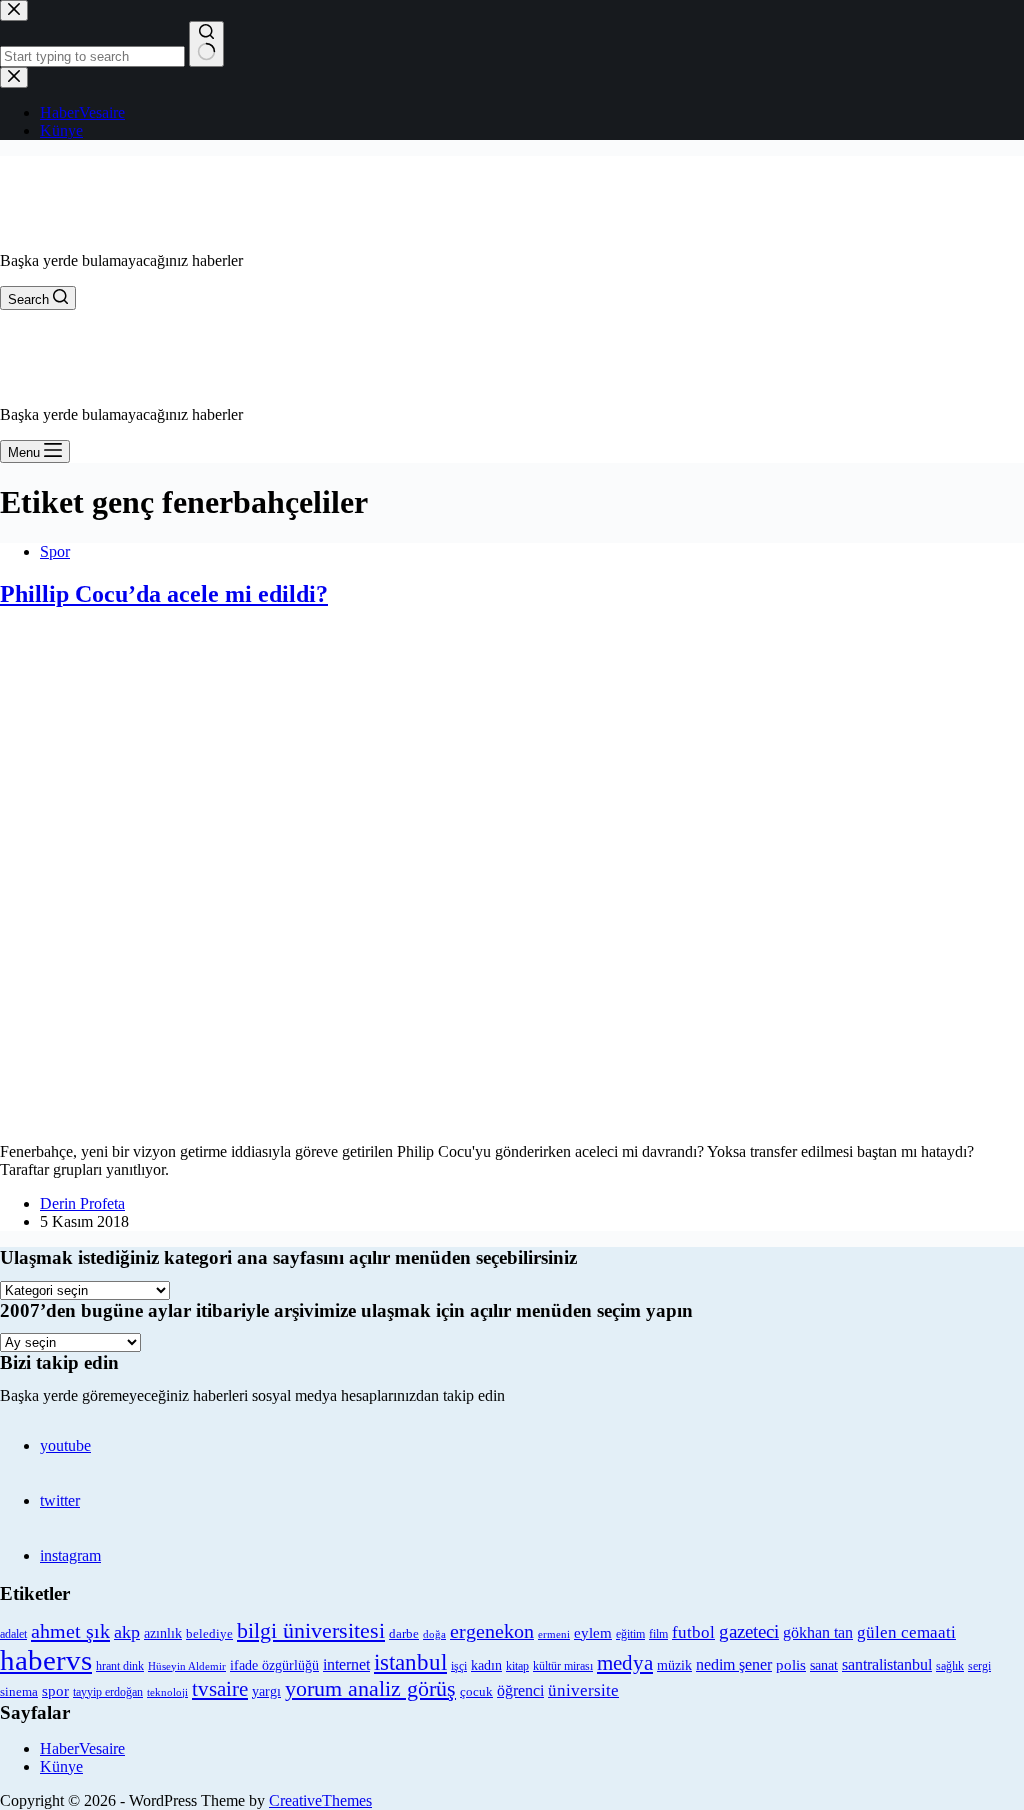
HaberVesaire (82, 1748)
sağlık (950, 1666)
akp (127, 1632)
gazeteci (749, 1631)
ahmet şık (70, 1631)
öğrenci (520, 1690)
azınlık (163, 1633)
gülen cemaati (906, 1632)
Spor (55, 551)
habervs (46, 1660)
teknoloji (167, 1692)
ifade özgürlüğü (274, 1665)
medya (625, 1663)
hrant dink (120, 1666)
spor (55, 1691)
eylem (593, 1633)
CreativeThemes (320, 1800)
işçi (459, 1666)
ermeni (554, 1634)
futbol (693, 1632)
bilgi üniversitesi (311, 1630)
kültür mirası (563, 1666)
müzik (674, 1665)
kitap (517, 1666)
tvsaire (220, 1689)
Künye (61, 1766)
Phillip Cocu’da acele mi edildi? (164, 594)
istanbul (410, 1662)
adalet (13, 1634)
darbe (404, 1634)
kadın (486, 1665)
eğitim (630, 1634)
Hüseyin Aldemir (187, 1666)
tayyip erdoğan (108, 1692)
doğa (434, 1634)
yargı (266, 1691)
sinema (19, 1691)
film (658, 1634)
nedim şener (734, 1664)
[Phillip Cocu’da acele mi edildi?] (440, 1117)
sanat (824, 1665)
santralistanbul (887, 1665)
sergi (979, 1666)
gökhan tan (818, 1632)
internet (346, 1664)
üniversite (583, 1690)
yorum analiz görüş (370, 1689)
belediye (209, 1633)
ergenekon (492, 1631)
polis (791, 1664)
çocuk (476, 1692)
